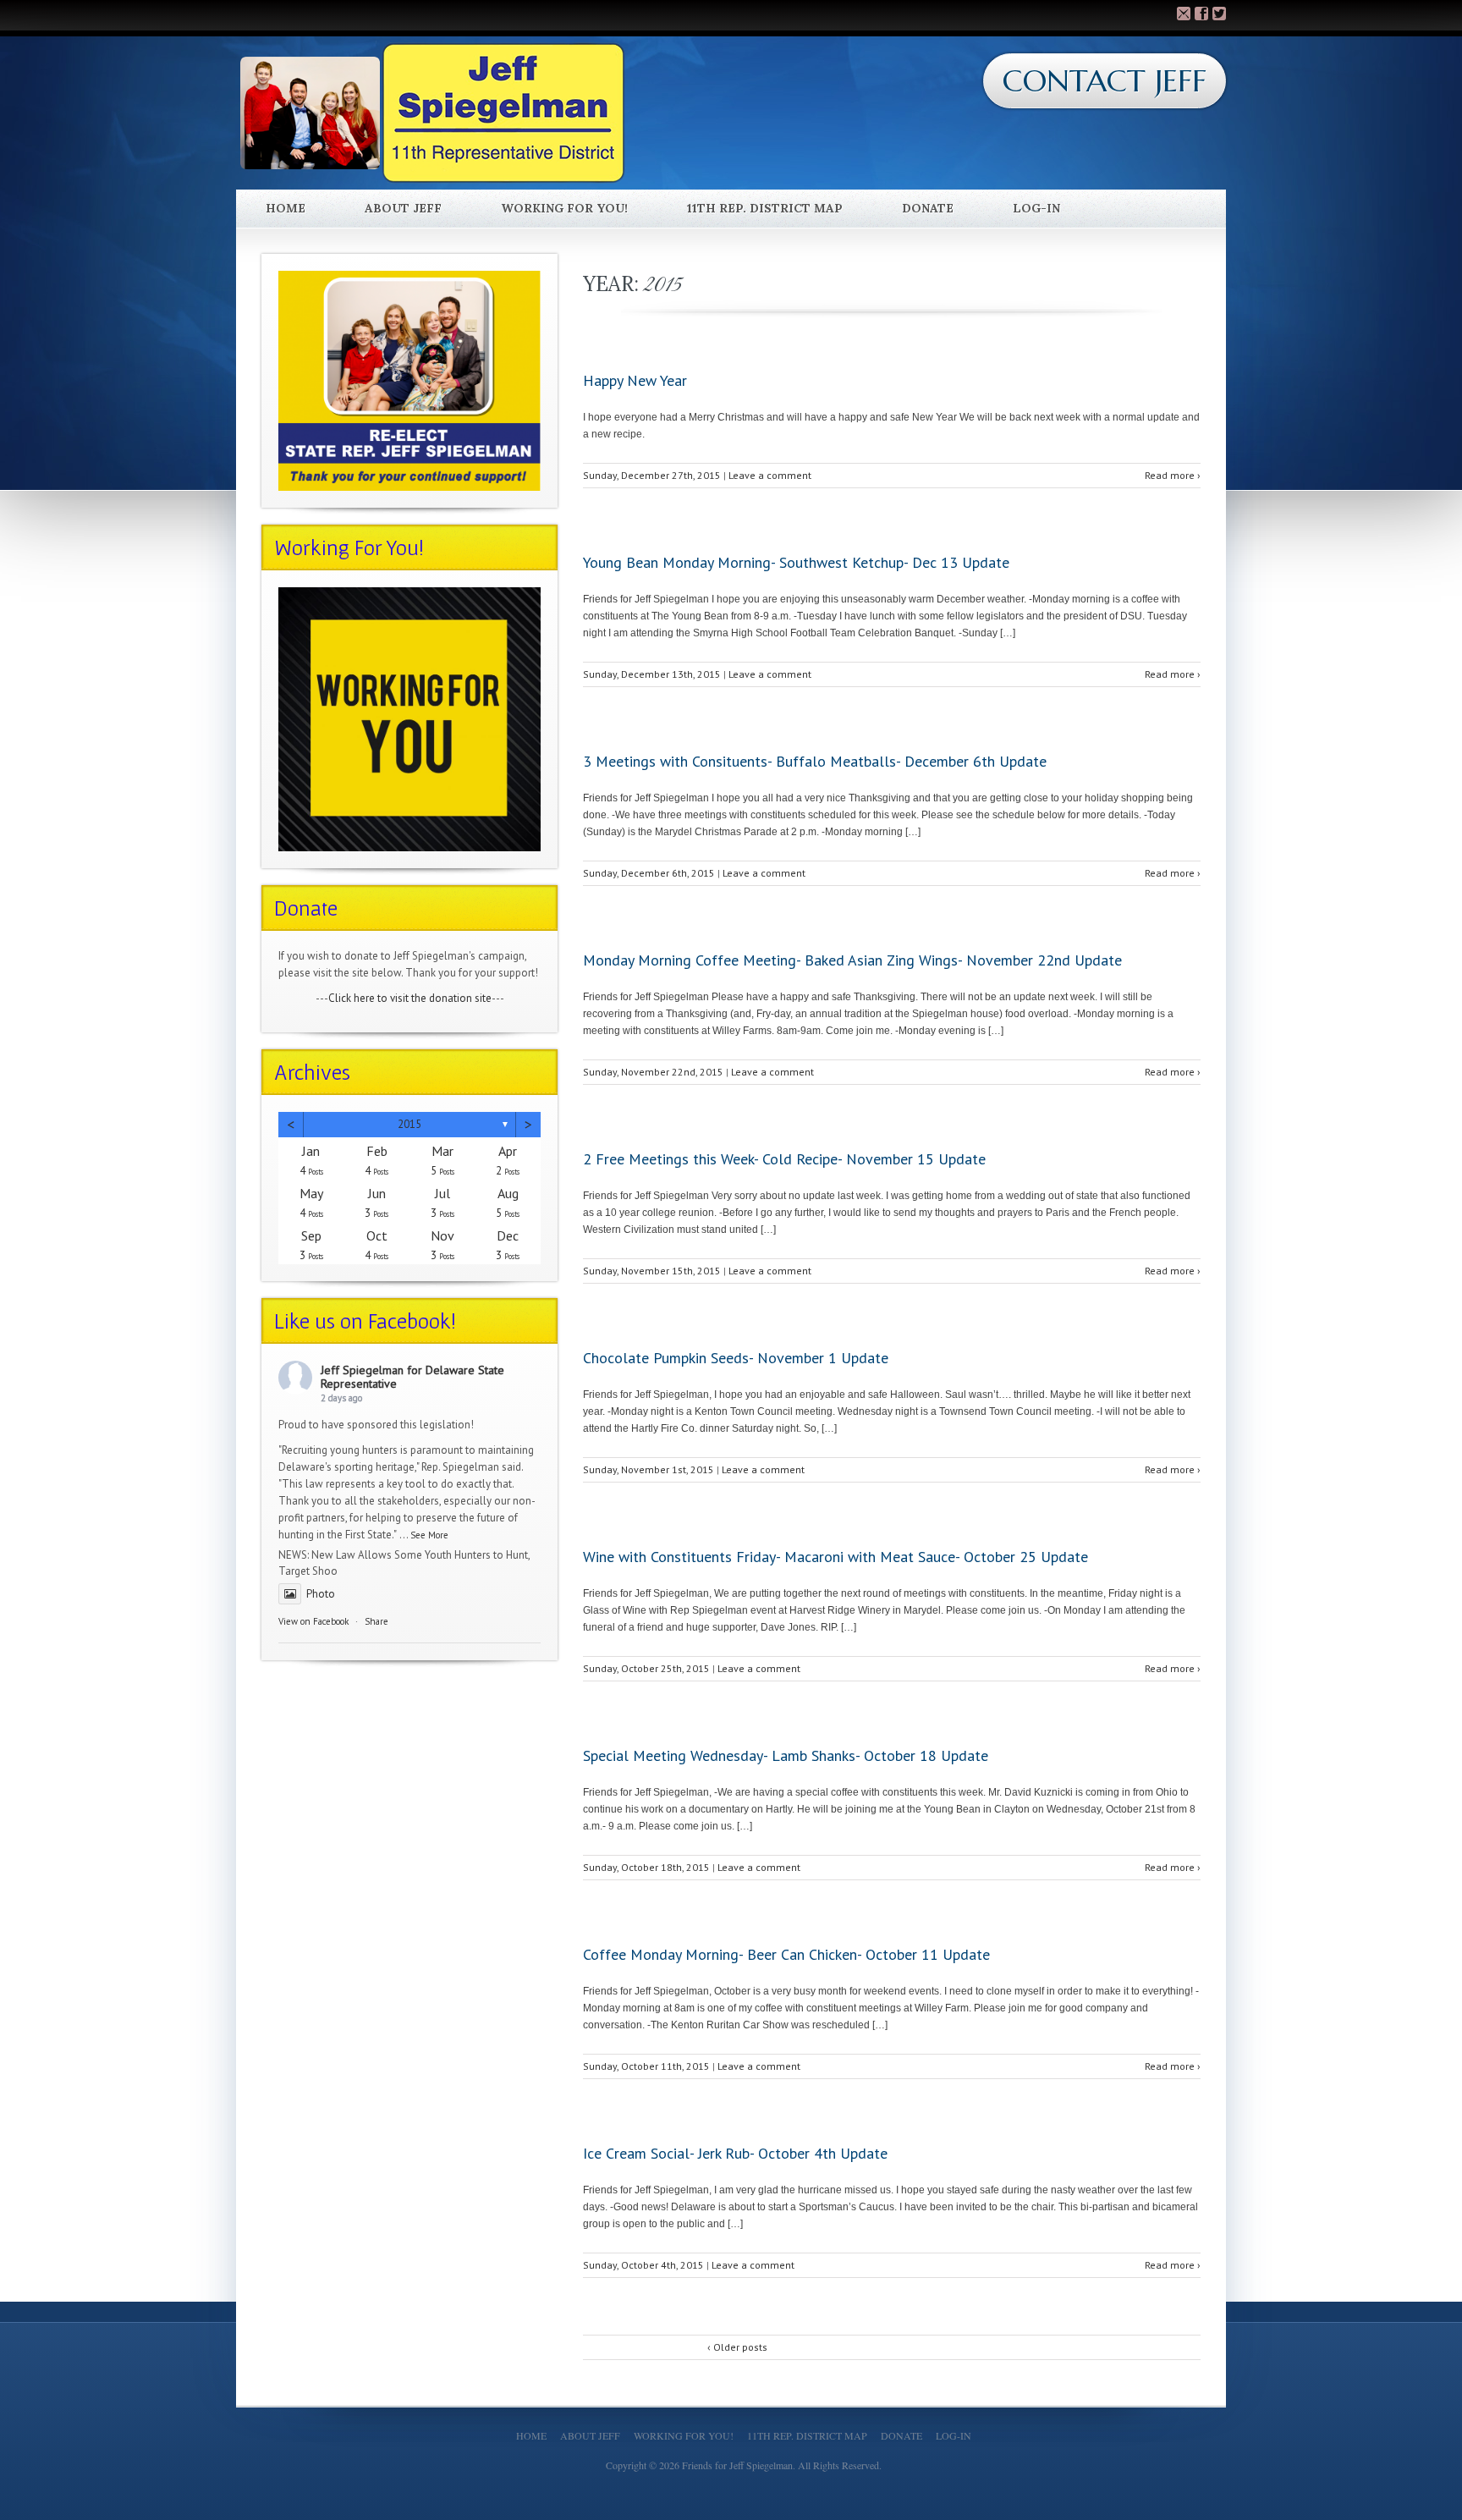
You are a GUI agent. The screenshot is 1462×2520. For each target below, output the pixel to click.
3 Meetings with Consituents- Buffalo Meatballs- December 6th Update (815, 761)
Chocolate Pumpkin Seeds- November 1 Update (736, 1358)
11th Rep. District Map (765, 208)
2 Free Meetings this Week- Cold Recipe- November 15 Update (784, 1159)
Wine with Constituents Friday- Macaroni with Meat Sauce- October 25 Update (835, 1557)
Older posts (737, 2347)
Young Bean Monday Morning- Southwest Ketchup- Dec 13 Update (796, 562)
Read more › (1173, 475)
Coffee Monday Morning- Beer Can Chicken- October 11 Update (786, 1954)
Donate (928, 208)
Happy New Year (635, 380)
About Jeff (403, 208)
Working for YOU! (564, 208)
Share (376, 1621)
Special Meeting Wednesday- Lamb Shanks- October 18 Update (786, 1755)
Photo (321, 1594)
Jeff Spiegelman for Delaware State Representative (412, 1377)
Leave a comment (770, 475)
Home (286, 208)
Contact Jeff (1105, 81)
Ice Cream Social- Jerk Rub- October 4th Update (735, 2153)
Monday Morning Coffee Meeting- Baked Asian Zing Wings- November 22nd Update (852, 960)
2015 (409, 1124)
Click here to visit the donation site (410, 998)
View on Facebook (313, 1621)
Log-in (1036, 208)
